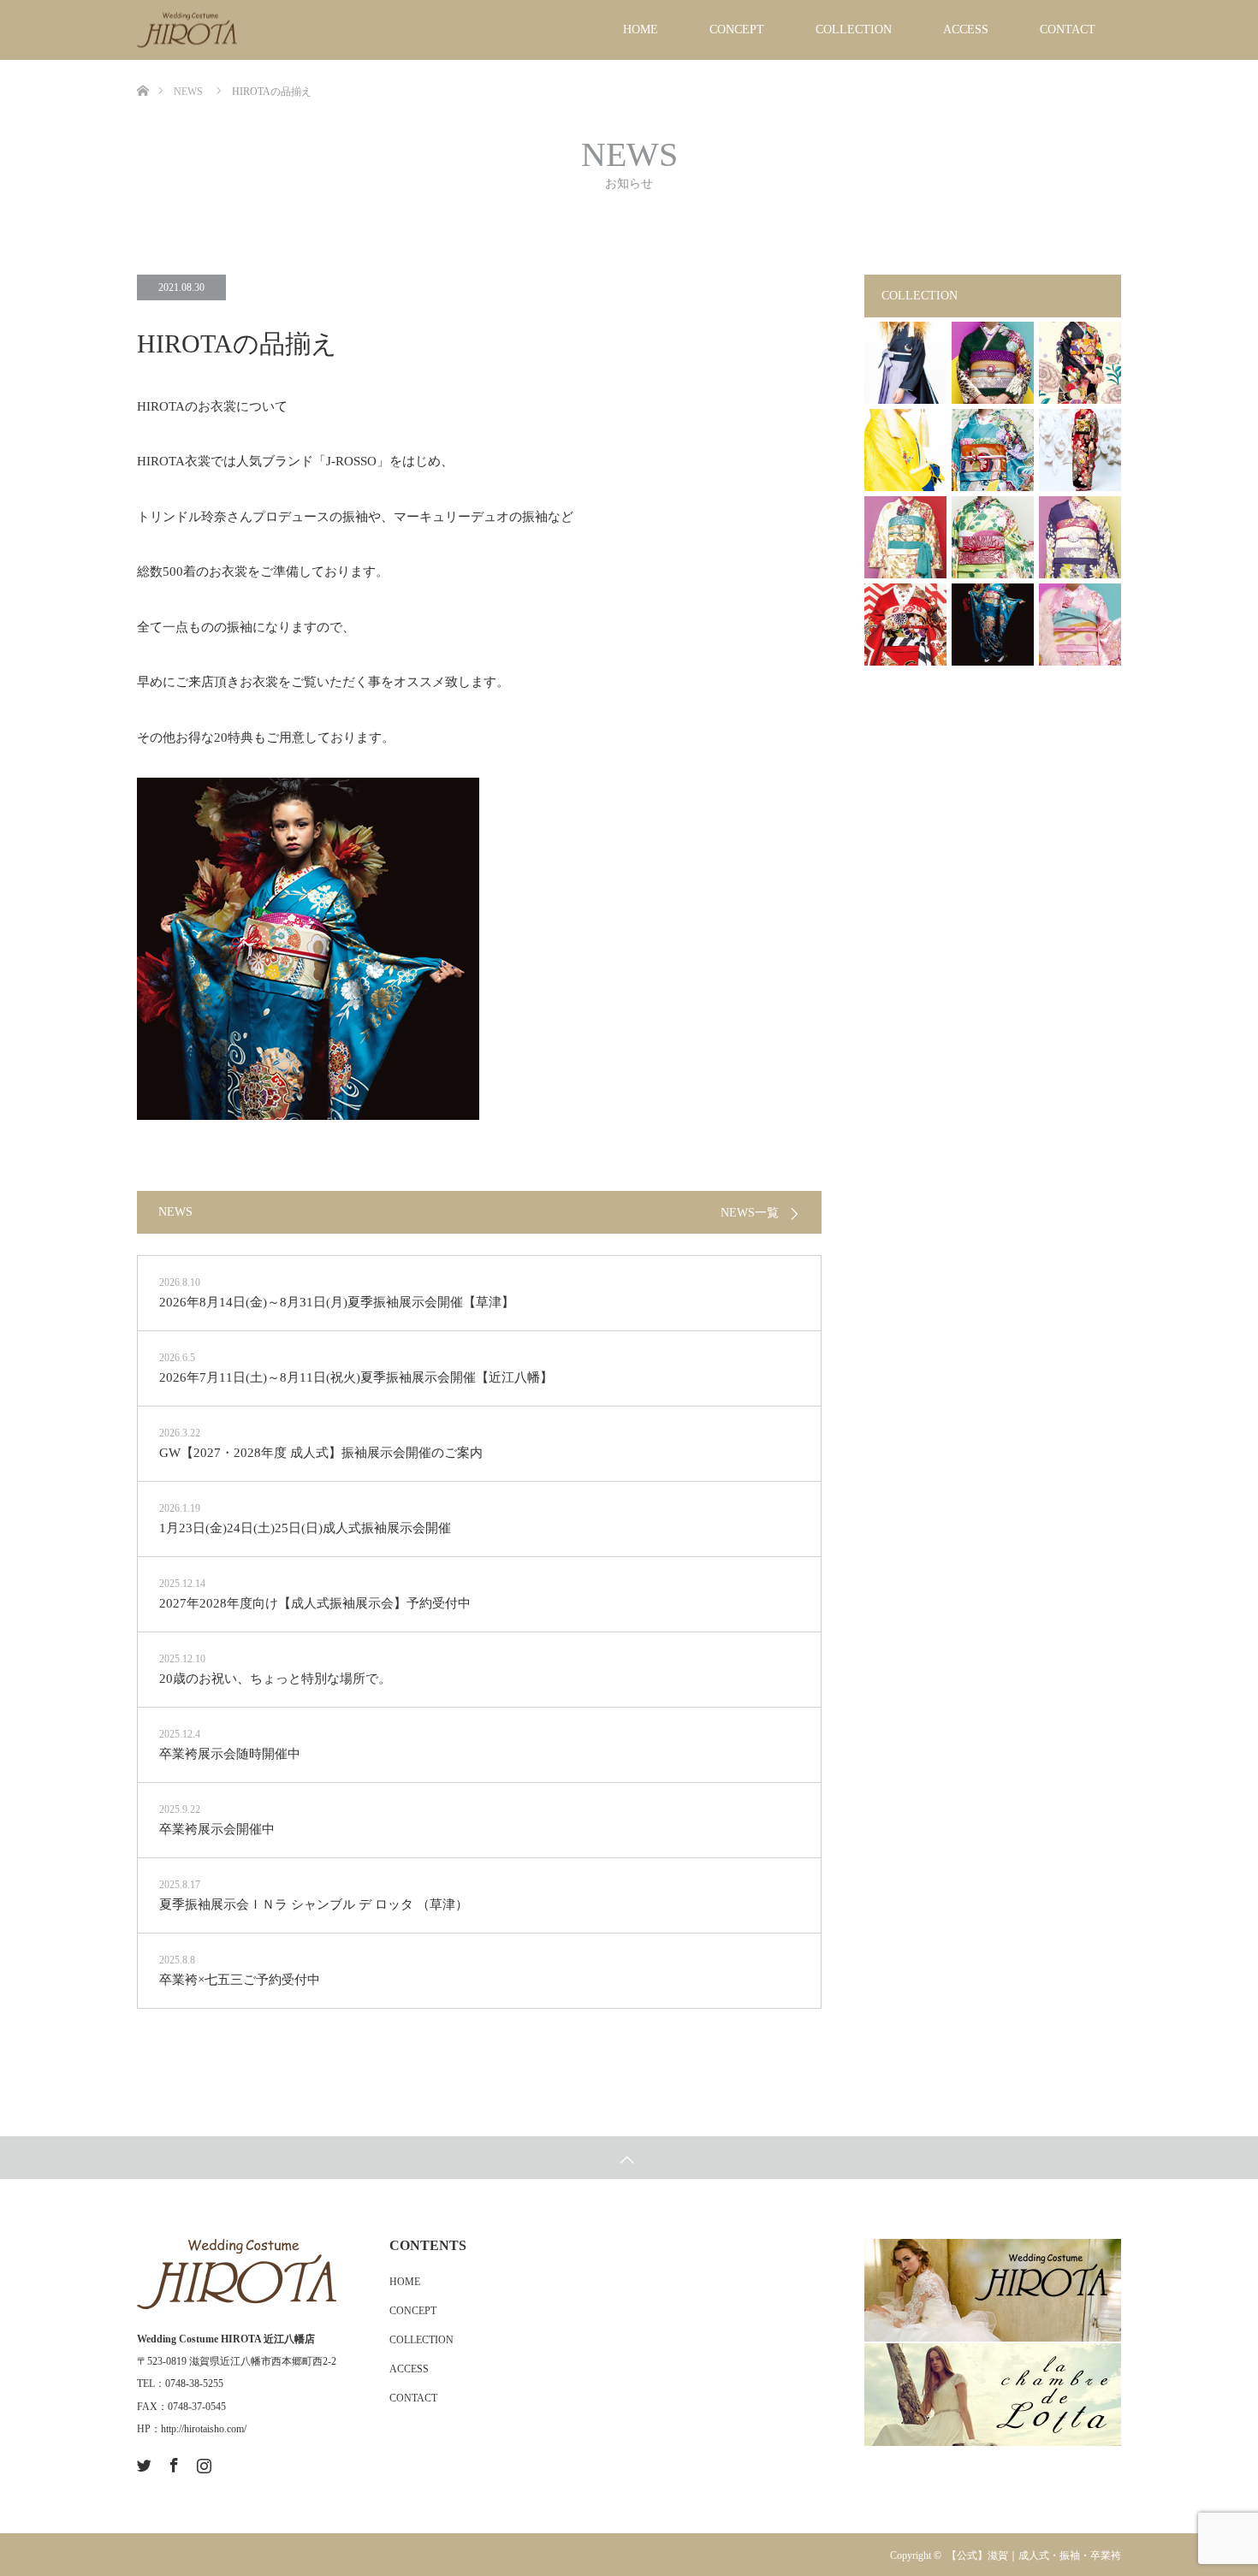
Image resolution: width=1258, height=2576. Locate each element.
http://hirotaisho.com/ (204, 2429)
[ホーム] (142, 66)
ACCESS (966, 30)
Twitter (142, 2462)
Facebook (172, 2462)
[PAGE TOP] (629, 2158)
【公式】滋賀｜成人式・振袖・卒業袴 (1034, 2555)
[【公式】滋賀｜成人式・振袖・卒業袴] (237, 30)
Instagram (202, 2462)
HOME (641, 30)
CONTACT (1068, 30)
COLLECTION (854, 30)
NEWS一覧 (750, 1213)
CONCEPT (737, 30)
